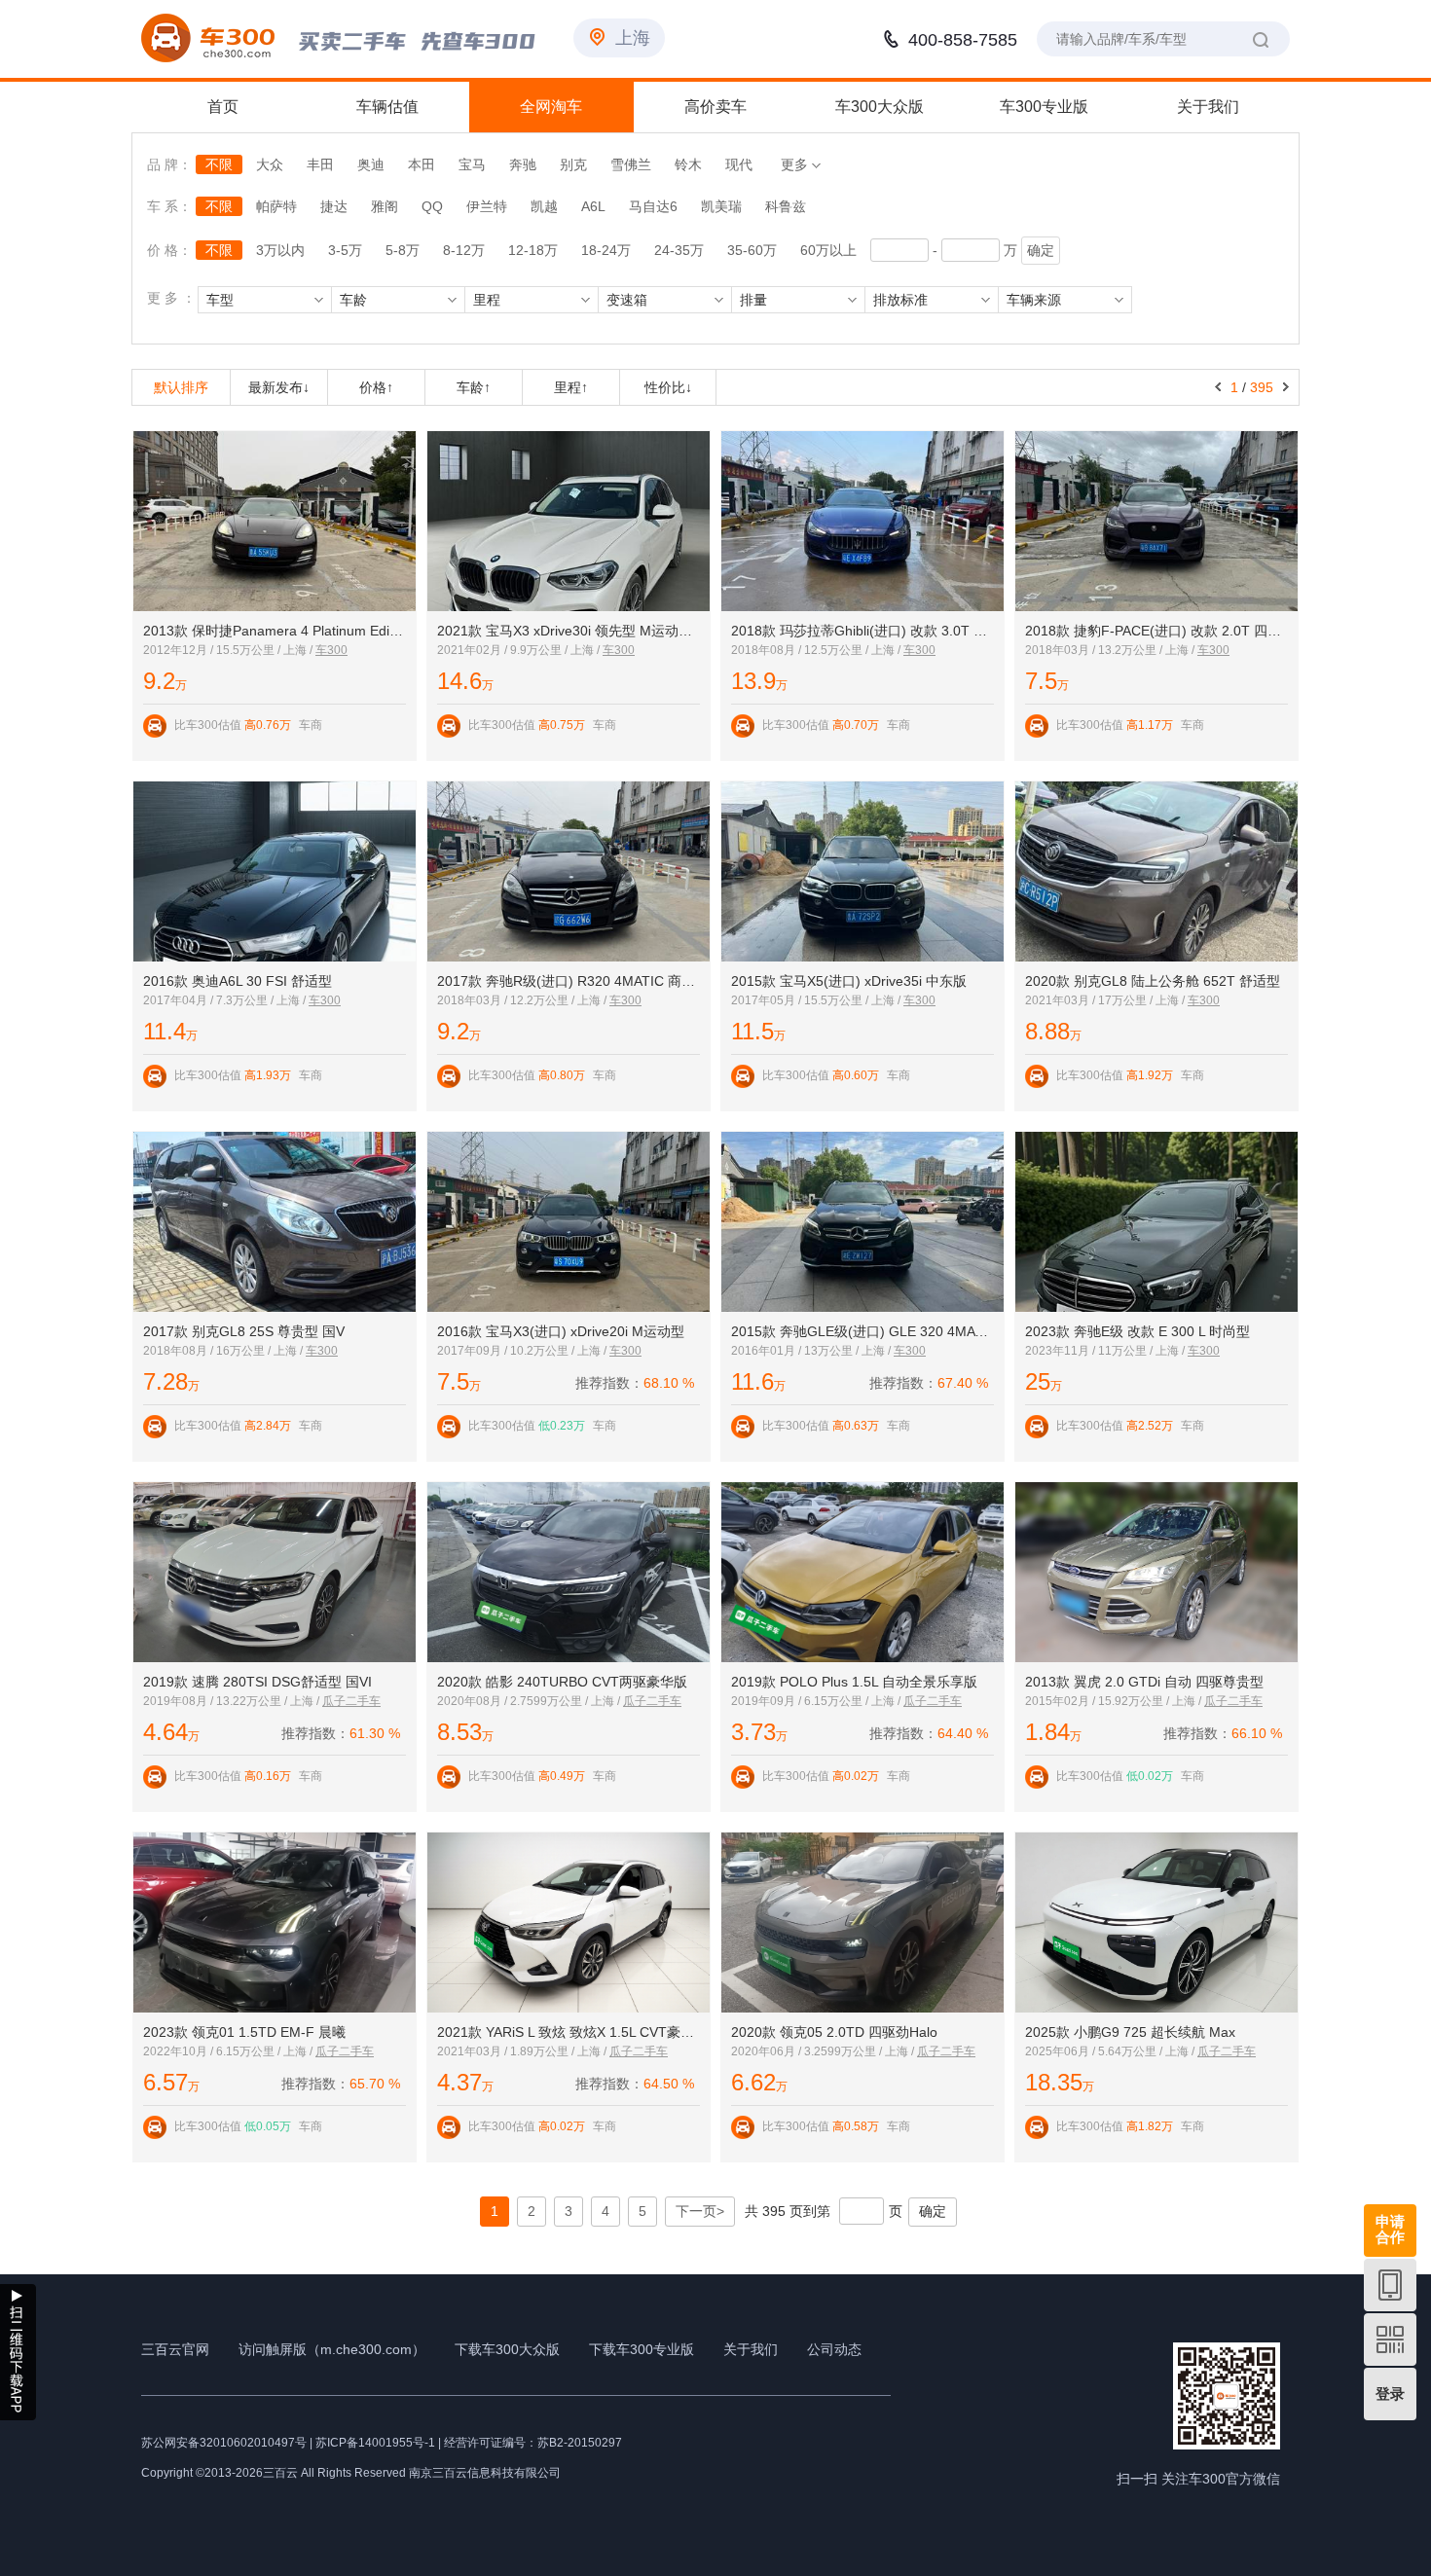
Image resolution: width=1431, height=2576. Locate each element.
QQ (432, 206)
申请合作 (1390, 2229)
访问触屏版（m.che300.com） (332, 2349)
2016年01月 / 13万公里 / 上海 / (812, 1351)
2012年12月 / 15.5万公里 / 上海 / (229, 650)
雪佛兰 (631, 164)
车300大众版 (880, 107)
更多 (796, 164)
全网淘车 (551, 107)
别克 (573, 164)
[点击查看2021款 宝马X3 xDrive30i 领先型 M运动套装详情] (569, 521)
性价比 (668, 387)
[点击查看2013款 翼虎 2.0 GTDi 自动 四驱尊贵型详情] (1156, 1572)
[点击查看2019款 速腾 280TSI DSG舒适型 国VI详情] (275, 1572)
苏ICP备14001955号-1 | (380, 2443)
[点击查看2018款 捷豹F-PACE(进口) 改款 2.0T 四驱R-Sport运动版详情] (1156, 521)
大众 (270, 164)
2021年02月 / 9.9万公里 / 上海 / (520, 650)
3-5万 (345, 250)
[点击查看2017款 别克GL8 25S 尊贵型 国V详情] (275, 1222)
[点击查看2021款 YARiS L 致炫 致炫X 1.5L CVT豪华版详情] (569, 1923)
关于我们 (1208, 107)
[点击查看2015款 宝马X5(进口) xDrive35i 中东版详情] (862, 871)
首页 (223, 107)
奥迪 (371, 164)
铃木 (688, 164)
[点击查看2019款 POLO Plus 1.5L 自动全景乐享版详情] (862, 1572)
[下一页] (1286, 387)
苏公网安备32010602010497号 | (227, 2443)
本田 (422, 164)
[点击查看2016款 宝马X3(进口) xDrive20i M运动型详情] (569, 1222)
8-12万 (464, 250)
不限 (219, 164)
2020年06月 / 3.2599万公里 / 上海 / (824, 2051)
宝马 (472, 164)
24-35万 (679, 250)
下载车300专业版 (642, 2349)
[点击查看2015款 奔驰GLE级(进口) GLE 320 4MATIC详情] (862, 1222)
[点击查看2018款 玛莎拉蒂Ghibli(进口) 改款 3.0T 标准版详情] (862, 521)
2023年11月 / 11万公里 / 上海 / (1106, 1351)
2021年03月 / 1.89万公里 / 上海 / (523, 2051)
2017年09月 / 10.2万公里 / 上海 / (523, 1351)
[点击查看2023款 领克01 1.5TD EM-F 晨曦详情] (275, 1923)
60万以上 (828, 250)
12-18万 (533, 250)
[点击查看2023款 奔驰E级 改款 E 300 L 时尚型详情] (1156, 1222)
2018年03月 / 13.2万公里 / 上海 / (1111, 650)
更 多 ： (171, 298)
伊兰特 (487, 206)
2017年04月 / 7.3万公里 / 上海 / (226, 1000)
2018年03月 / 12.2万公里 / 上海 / (523, 1000)
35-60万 (752, 250)
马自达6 (653, 206)
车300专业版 (1044, 107)
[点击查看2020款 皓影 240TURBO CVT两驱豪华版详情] (569, 1572)
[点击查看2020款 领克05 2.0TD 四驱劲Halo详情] (862, 1923)
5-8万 (403, 250)
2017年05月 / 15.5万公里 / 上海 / (817, 1000)
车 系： (171, 206)
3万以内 (280, 250)
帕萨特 (276, 206)
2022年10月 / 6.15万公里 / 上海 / (229, 2051)
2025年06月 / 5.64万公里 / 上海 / (1111, 2051)
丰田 (320, 164)
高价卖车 (715, 107)
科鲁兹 (786, 206)
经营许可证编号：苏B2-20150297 (533, 2443)
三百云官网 (175, 2349)
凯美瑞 (721, 206)
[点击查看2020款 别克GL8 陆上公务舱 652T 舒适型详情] (1156, 871)
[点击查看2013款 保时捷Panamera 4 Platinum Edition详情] (275, 521)
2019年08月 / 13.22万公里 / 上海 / (233, 1701)
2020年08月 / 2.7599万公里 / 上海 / (530, 1701)
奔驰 (523, 164)
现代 (739, 164)
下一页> (700, 2211)
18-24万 (606, 250)
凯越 (544, 206)
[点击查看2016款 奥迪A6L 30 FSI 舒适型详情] (275, 871)
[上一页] (1218, 387)
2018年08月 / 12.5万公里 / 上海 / (817, 650)
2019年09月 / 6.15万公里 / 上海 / (817, 1701)
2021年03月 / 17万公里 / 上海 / (1106, 1000)
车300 (331, 650)
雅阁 (385, 206)
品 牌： (169, 164)
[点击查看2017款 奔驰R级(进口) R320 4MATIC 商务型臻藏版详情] (569, 871)
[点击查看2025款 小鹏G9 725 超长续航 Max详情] (1156, 1923)
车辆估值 (387, 107)
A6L (593, 206)
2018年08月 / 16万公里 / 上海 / (224, 1351)
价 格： (169, 250)
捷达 (334, 206)
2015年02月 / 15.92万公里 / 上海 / (1115, 1701)
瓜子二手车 (351, 1701)
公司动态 (834, 2349)
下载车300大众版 (507, 2349)
